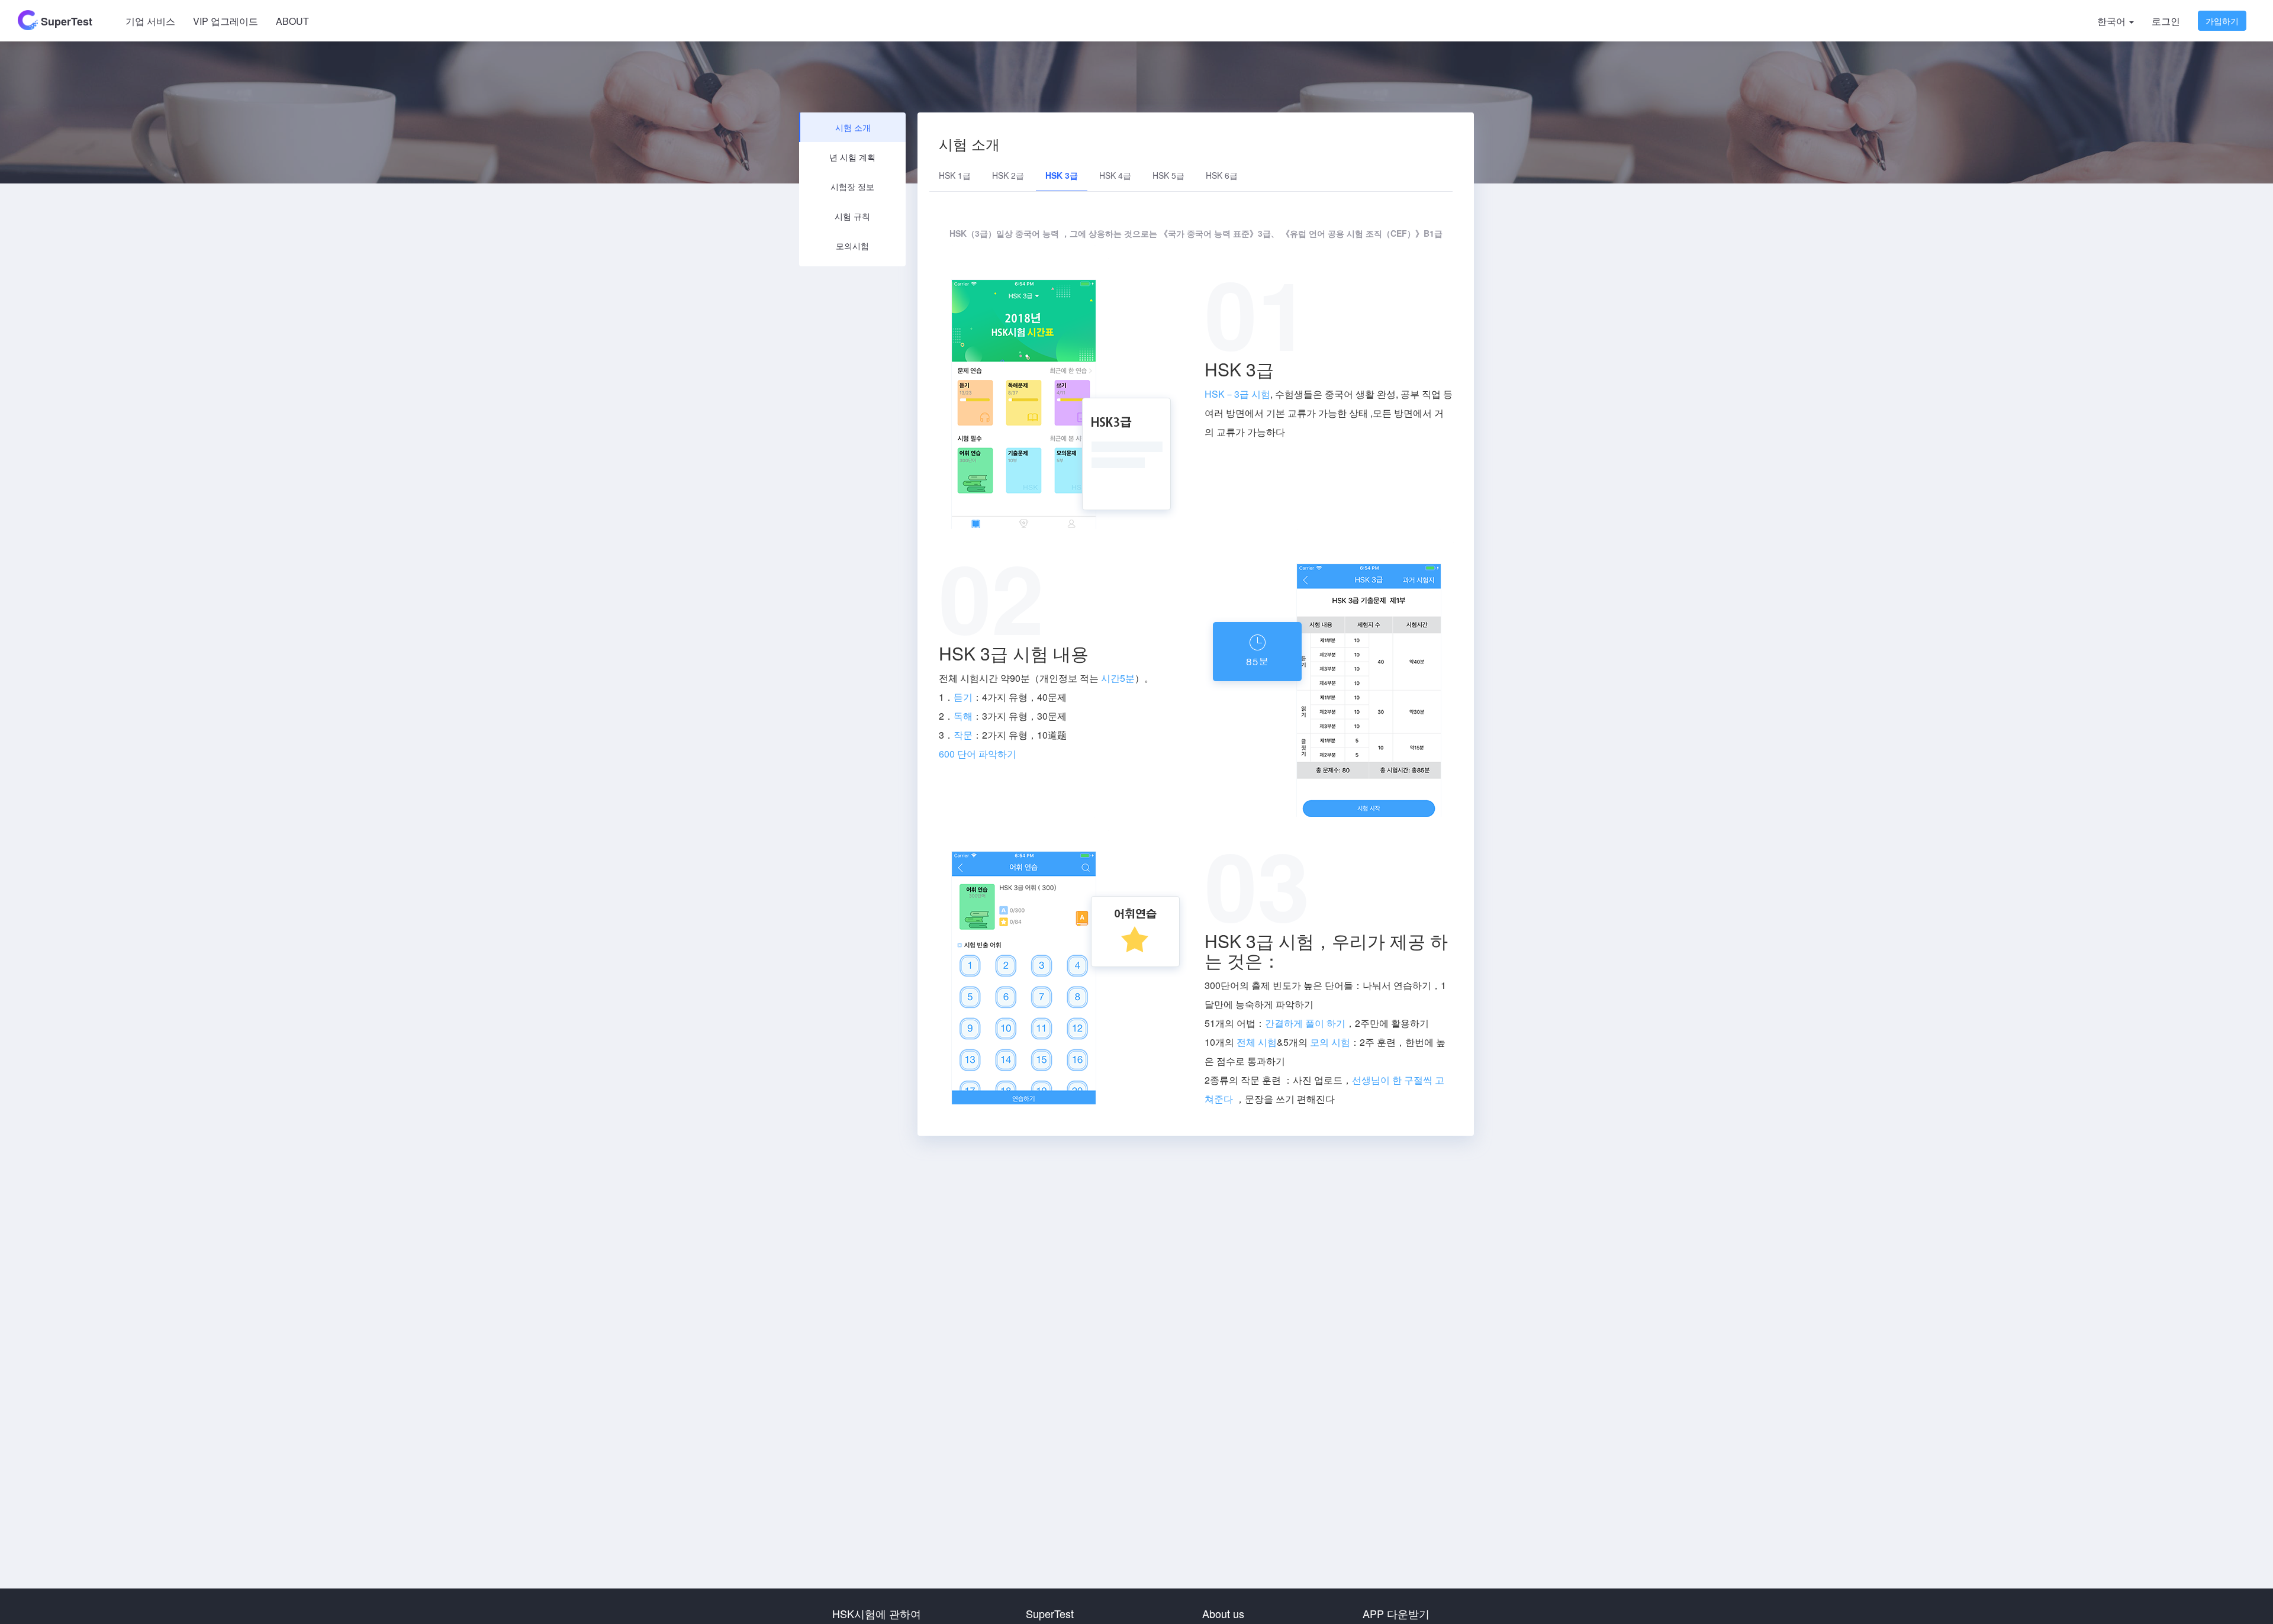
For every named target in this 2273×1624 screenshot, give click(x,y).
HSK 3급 (1062, 175)
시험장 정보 (852, 186)
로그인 (2166, 21)
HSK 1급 (955, 175)
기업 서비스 (150, 21)
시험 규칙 (852, 216)
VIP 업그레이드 (226, 21)
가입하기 (2222, 21)
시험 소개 (853, 127)
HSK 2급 (1008, 175)
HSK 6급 (1222, 175)
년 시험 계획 (852, 157)
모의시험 (852, 246)
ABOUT (292, 21)
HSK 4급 (1115, 175)
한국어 (2113, 21)
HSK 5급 (1168, 175)
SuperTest (65, 21)
